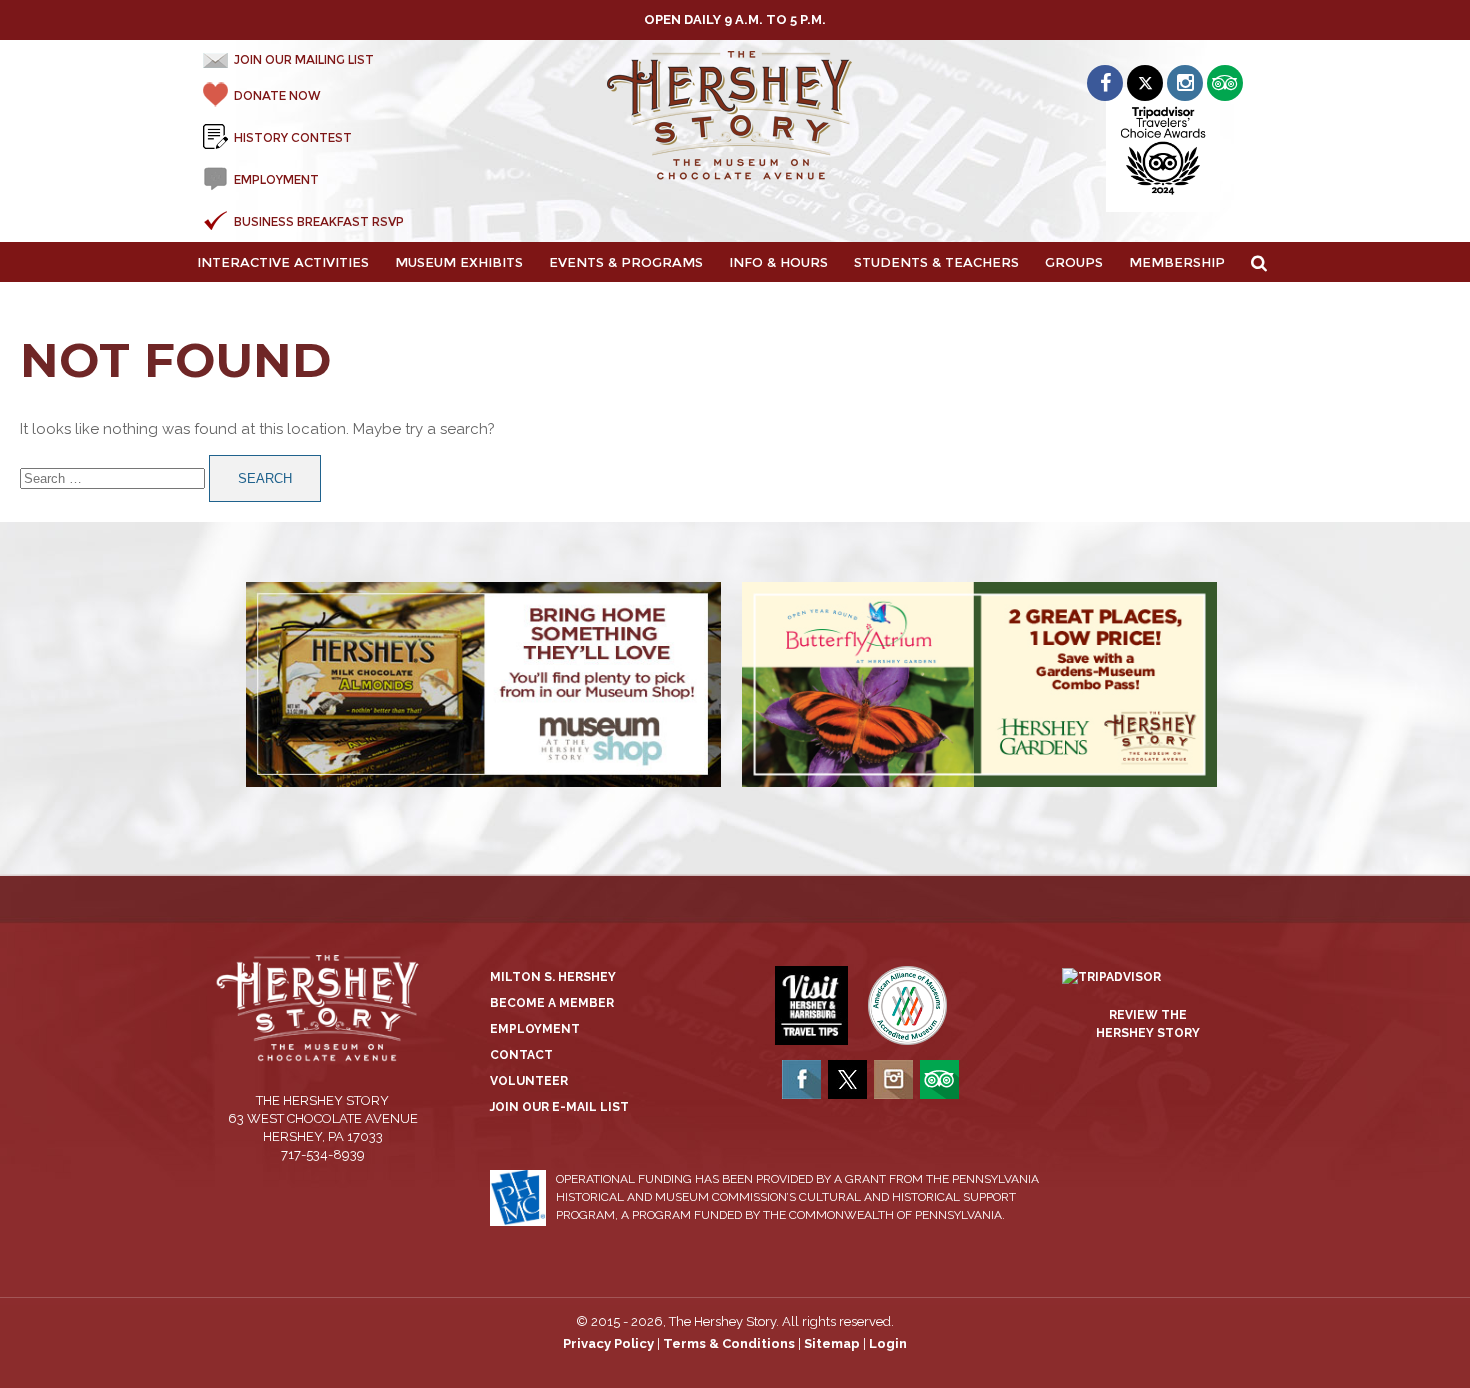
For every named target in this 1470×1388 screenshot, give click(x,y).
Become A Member (552, 1003)
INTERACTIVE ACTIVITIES (283, 262)
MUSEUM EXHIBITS (459, 262)
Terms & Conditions (729, 1343)
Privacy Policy (608, 1343)
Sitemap (832, 1343)
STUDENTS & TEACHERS (936, 262)
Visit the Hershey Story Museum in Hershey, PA (735, 116)
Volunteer (529, 1081)
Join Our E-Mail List (559, 1107)
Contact (521, 1055)
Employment (535, 1029)
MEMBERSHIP (1177, 262)
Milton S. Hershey (553, 977)
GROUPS (1074, 262)
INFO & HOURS (778, 262)
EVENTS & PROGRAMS (626, 262)
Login (888, 1343)
